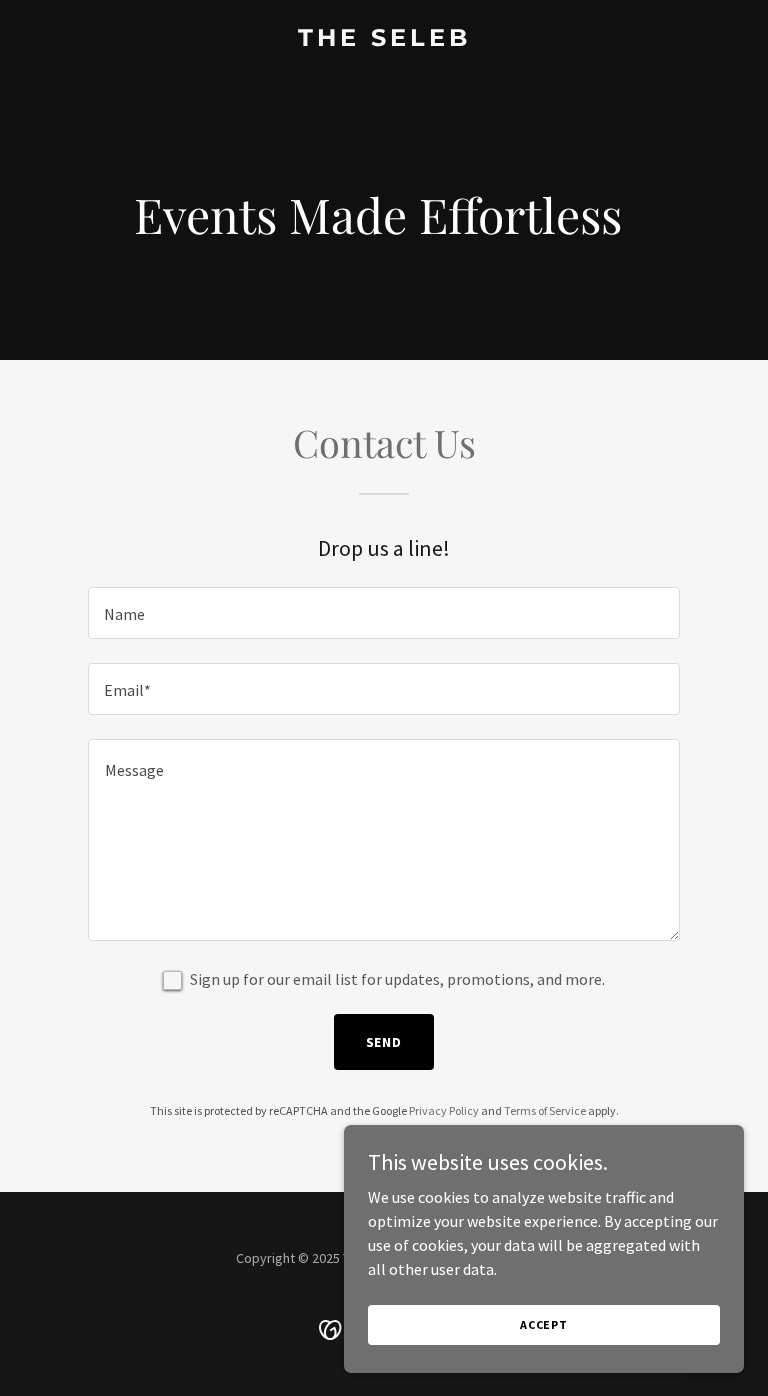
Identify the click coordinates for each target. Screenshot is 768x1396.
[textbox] (384, 613)
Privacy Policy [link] (444, 1110)
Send (384, 1042)
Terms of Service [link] (545, 1110)
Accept (544, 1324)
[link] (384, 40)
